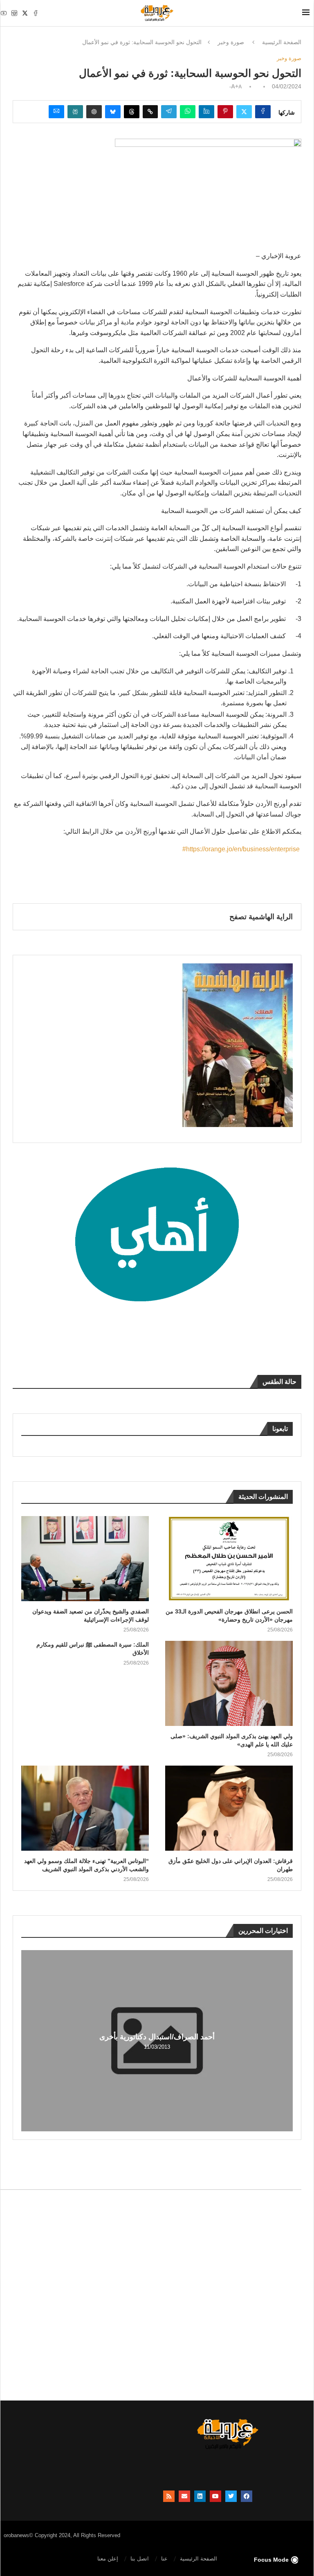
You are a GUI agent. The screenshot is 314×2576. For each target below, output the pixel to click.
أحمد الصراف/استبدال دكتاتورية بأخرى (157, 2037)
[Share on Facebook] (263, 112)
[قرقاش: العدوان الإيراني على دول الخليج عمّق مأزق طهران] (229, 1808)
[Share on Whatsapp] (188, 112)
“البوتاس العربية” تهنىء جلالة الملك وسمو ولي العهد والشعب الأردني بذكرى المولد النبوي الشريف (86, 1865)
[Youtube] (4, 13)
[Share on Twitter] (244, 112)
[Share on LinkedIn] (206, 112)
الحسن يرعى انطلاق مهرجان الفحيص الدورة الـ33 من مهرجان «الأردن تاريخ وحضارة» (229, 1615)
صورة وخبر (231, 42)
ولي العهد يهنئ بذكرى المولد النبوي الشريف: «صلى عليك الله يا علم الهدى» (232, 1740)
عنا (164, 2559)
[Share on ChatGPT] (94, 112)
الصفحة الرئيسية (282, 42)
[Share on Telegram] (169, 112)
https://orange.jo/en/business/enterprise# (242, 849)
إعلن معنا (108, 2559)
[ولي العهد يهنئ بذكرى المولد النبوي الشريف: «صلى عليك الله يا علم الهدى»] (229, 1683)
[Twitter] (25, 13)
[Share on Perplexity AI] (75, 112)
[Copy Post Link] (150, 112)
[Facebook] (36, 13)
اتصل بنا (140, 2559)
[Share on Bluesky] (113, 112)
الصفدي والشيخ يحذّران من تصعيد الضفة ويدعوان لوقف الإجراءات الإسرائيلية (91, 1615)
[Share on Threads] (132, 112)
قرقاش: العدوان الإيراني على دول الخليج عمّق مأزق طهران (231, 1865)
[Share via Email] (56, 112)
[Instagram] (14, 13)
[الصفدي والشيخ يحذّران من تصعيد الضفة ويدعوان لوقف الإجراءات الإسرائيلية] (85, 1559)
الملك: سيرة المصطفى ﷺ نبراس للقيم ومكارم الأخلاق (93, 1649)
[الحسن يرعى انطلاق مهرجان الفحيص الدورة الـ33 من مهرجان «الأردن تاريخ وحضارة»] (229, 1559)
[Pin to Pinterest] (225, 112)
